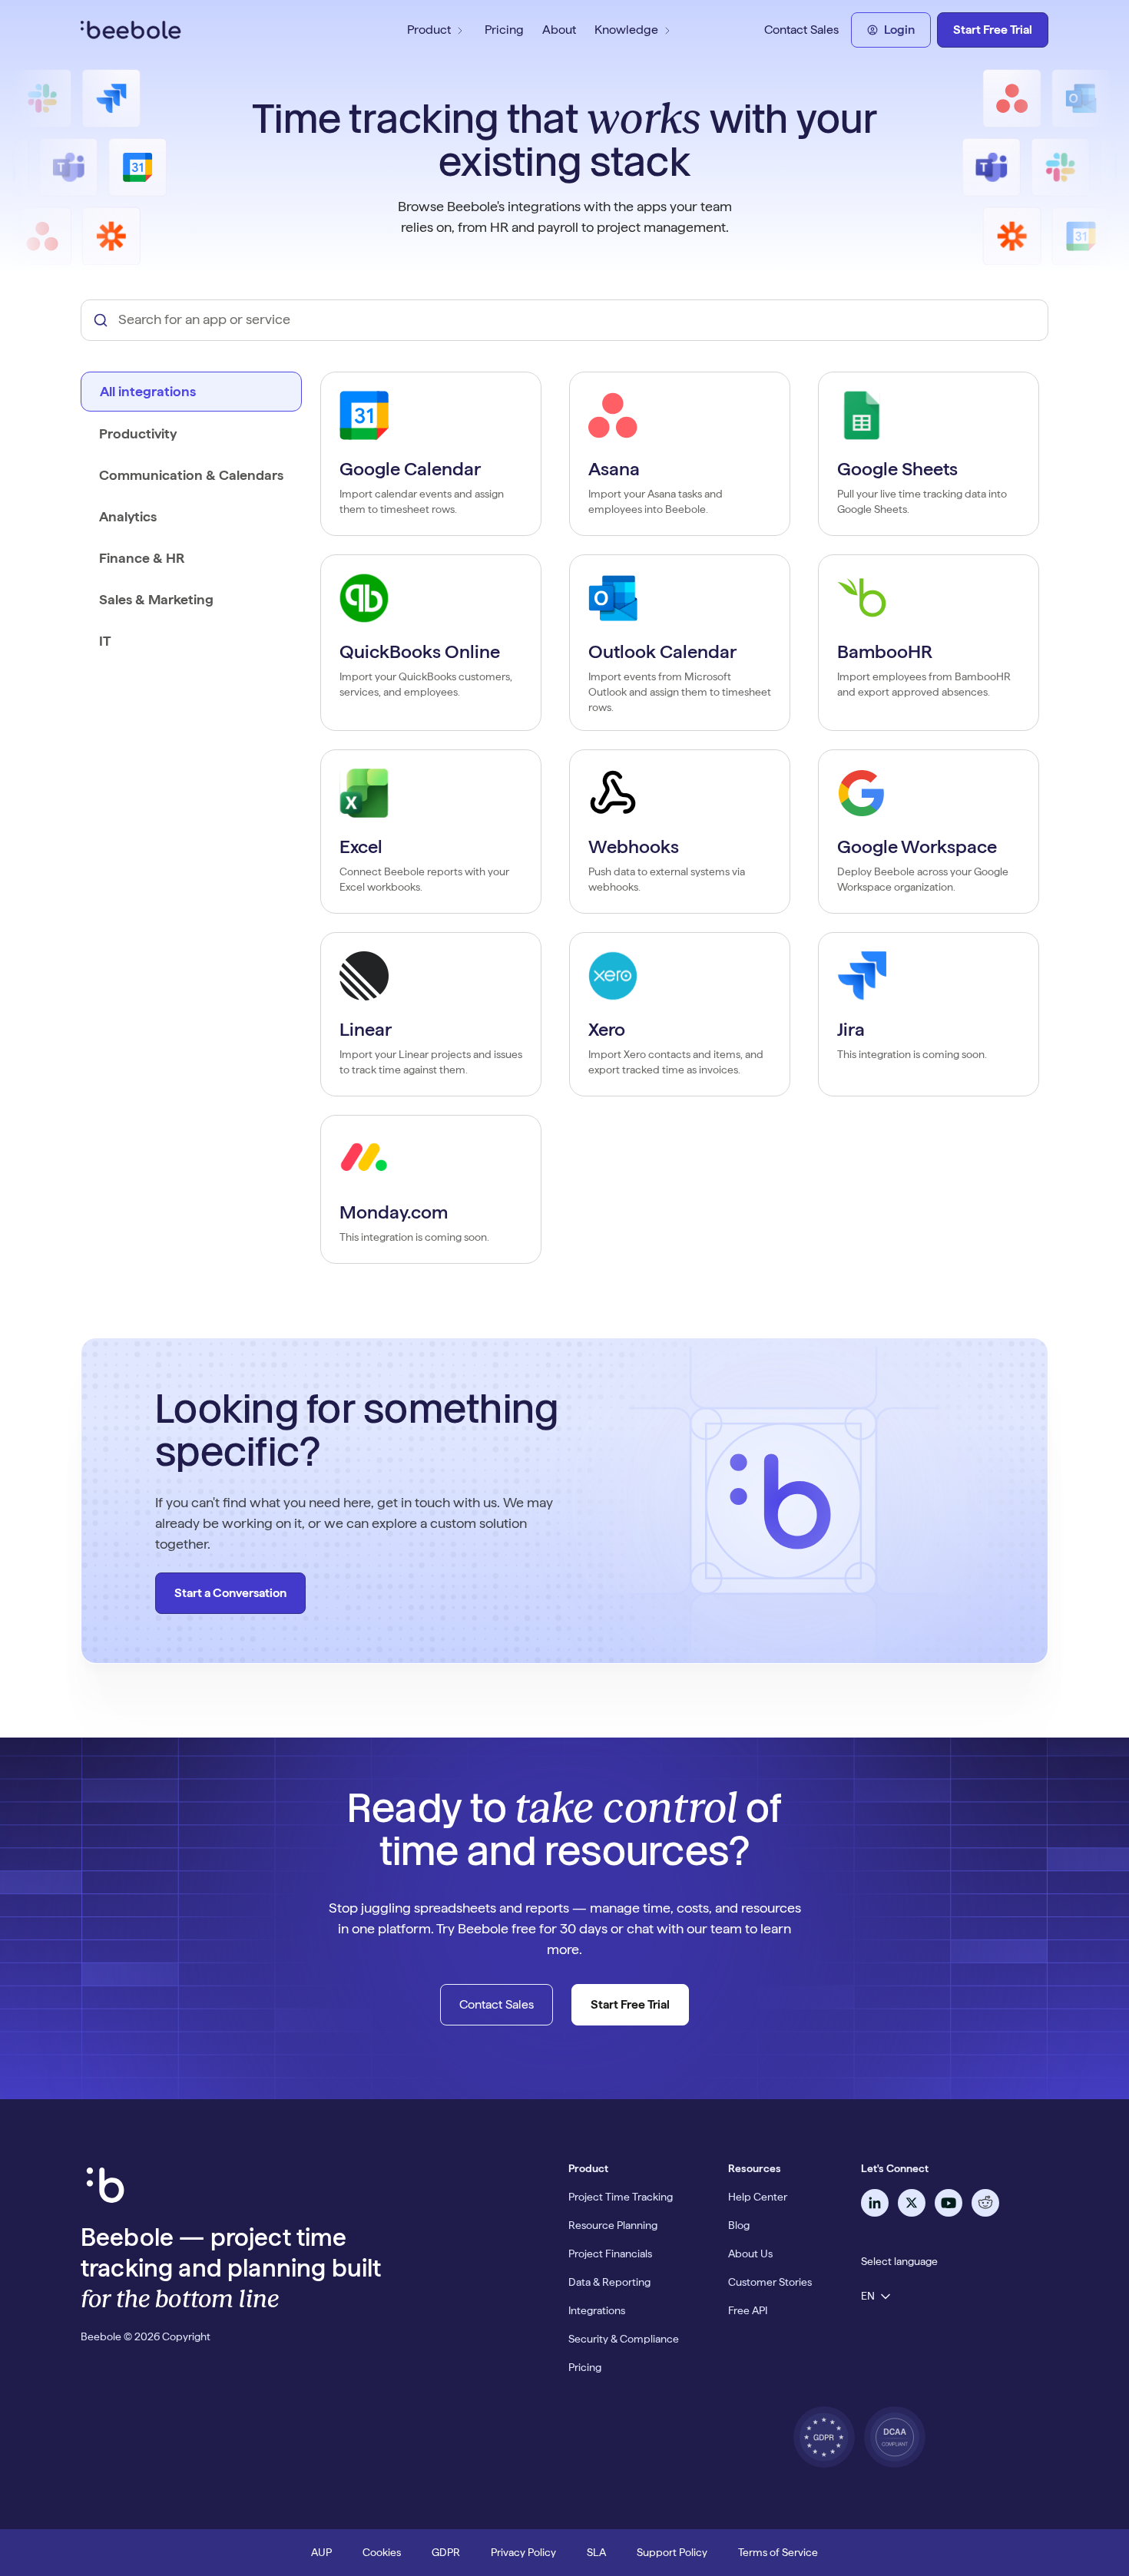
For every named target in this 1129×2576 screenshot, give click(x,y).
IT (105, 641)
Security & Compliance (624, 2339)
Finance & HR (142, 558)
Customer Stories (770, 2282)
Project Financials (610, 2254)
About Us (750, 2254)
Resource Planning (613, 2225)
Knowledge (626, 30)
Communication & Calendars (191, 475)
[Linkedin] (875, 2203)
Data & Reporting (609, 2282)
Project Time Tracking (621, 2197)
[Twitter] (912, 2203)
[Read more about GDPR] (824, 2437)
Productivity (138, 433)
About (559, 30)
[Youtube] (949, 2203)
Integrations (597, 2310)
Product (429, 30)
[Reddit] (985, 2203)
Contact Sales (801, 30)
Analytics (128, 516)
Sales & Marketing (156, 599)
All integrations (148, 391)
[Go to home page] (194, 30)
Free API (748, 2310)
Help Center (758, 2197)
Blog (739, 2225)
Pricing (504, 30)
